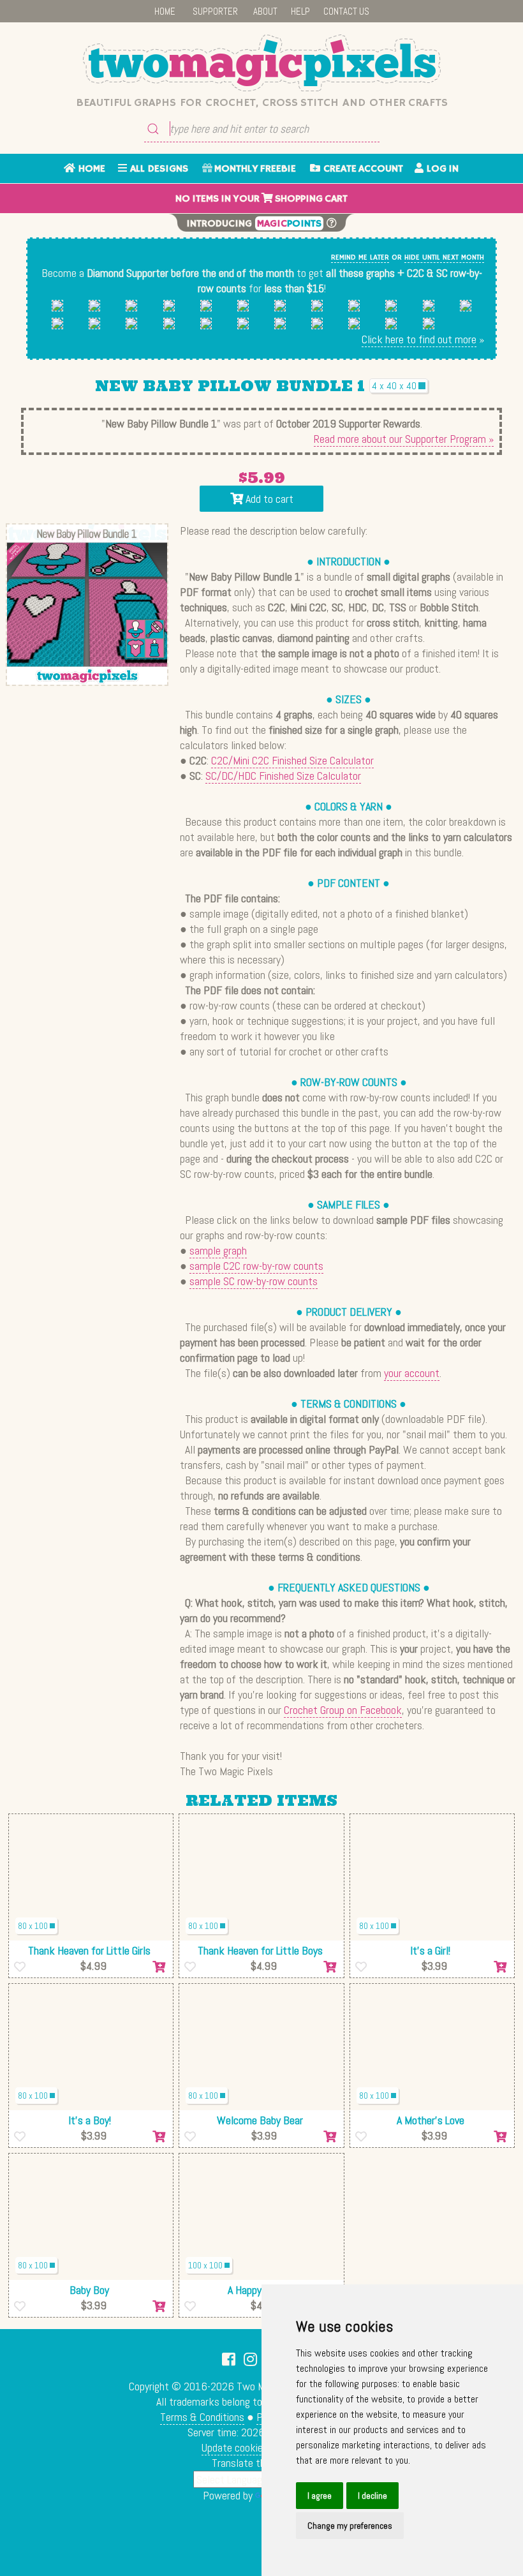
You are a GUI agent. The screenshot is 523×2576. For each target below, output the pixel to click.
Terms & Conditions (202, 2417)
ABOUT (265, 11)
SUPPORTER (215, 11)
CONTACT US (346, 11)
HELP (300, 11)
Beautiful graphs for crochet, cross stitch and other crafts (262, 103)
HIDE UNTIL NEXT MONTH (444, 257)
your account (412, 1373)
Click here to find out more (419, 339)
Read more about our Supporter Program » (404, 439)
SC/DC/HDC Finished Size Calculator (283, 776)
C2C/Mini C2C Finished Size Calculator (292, 760)
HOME (165, 11)
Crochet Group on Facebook (343, 1710)
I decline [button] (372, 2496)
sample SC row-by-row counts (254, 1281)
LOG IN (441, 169)
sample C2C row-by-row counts (256, 1266)
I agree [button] (320, 2496)
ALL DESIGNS (158, 169)
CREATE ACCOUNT (362, 169)
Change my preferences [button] (350, 2526)
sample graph (218, 1250)
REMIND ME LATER (360, 257)
